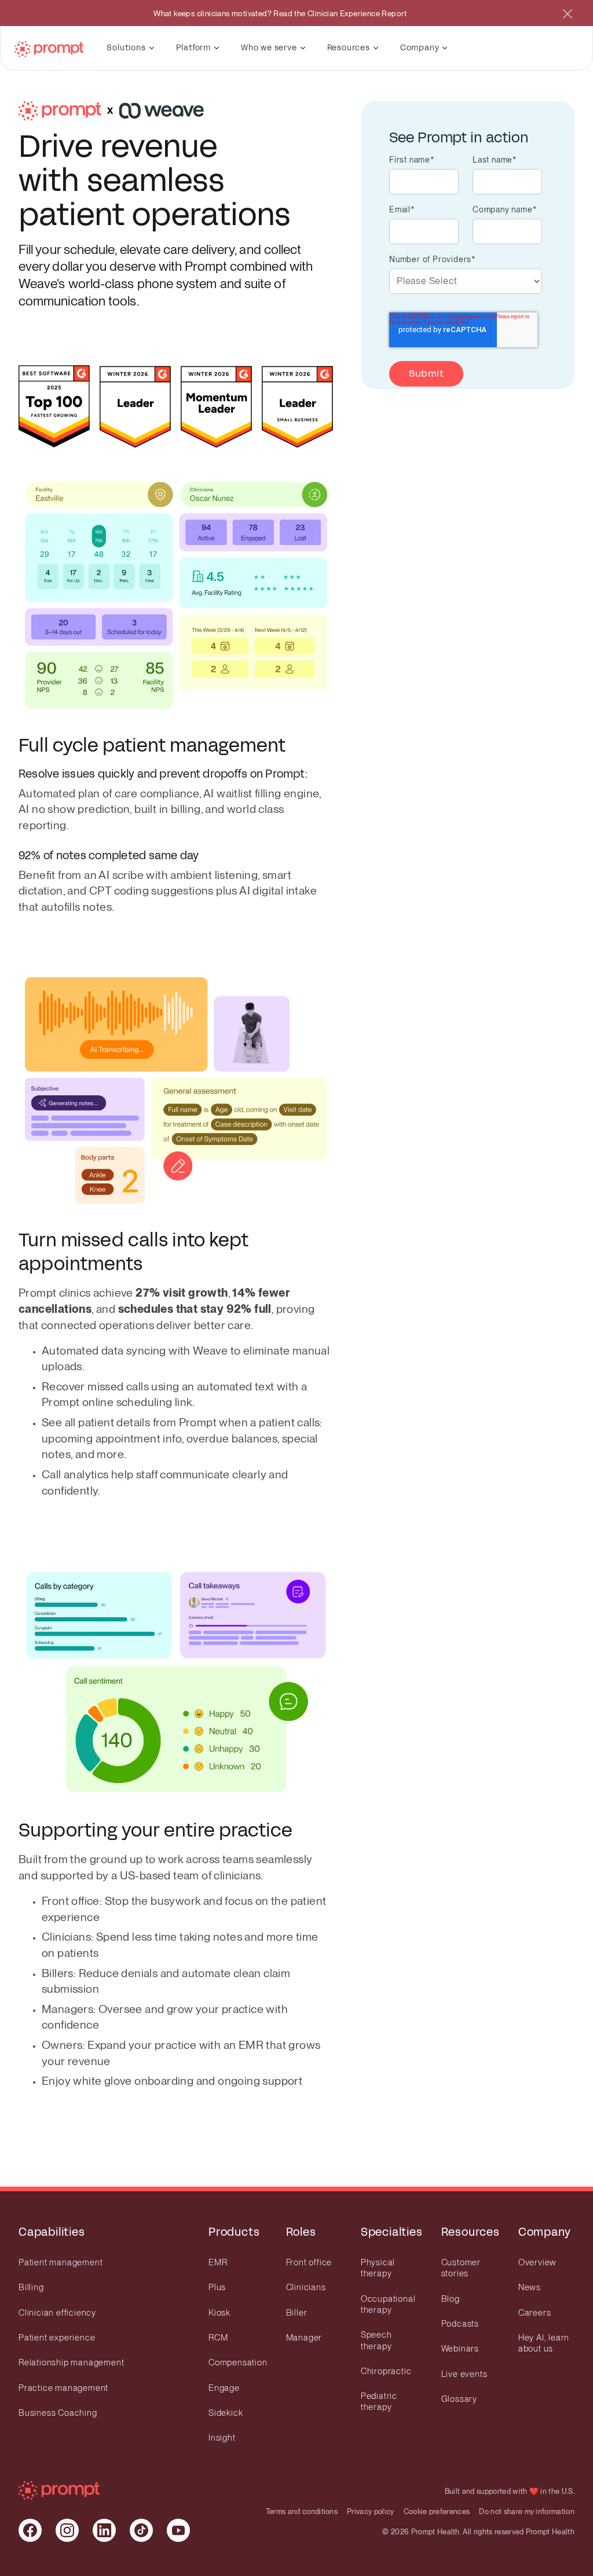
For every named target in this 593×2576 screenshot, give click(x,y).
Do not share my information (527, 2511)
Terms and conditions (302, 2511)
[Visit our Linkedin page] (104, 2530)
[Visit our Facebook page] (30, 2530)
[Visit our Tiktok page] (141, 2530)
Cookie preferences (437, 2511)
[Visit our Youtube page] (178, 2530)
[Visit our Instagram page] (67, 2530)
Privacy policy (370, 2511)
